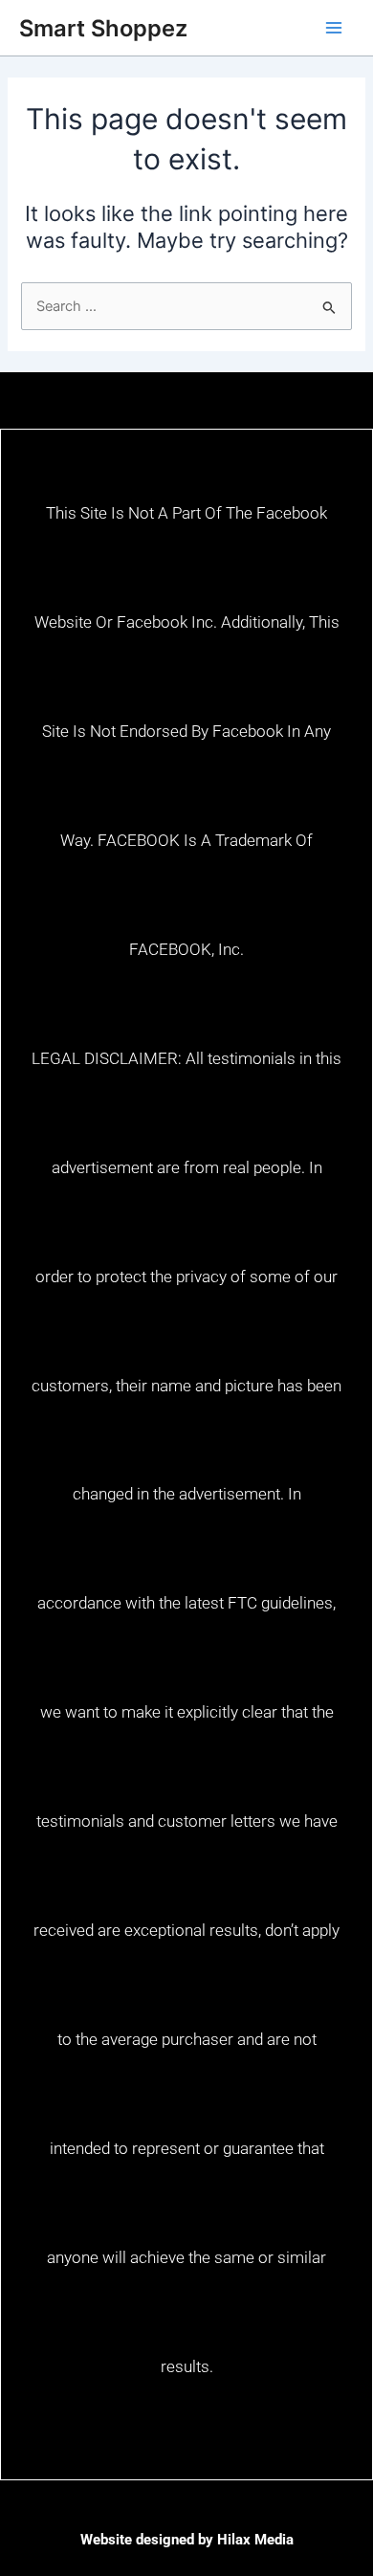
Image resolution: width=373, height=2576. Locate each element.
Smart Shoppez (103, 28)
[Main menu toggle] (334, 28)
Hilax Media (255, 2540)
